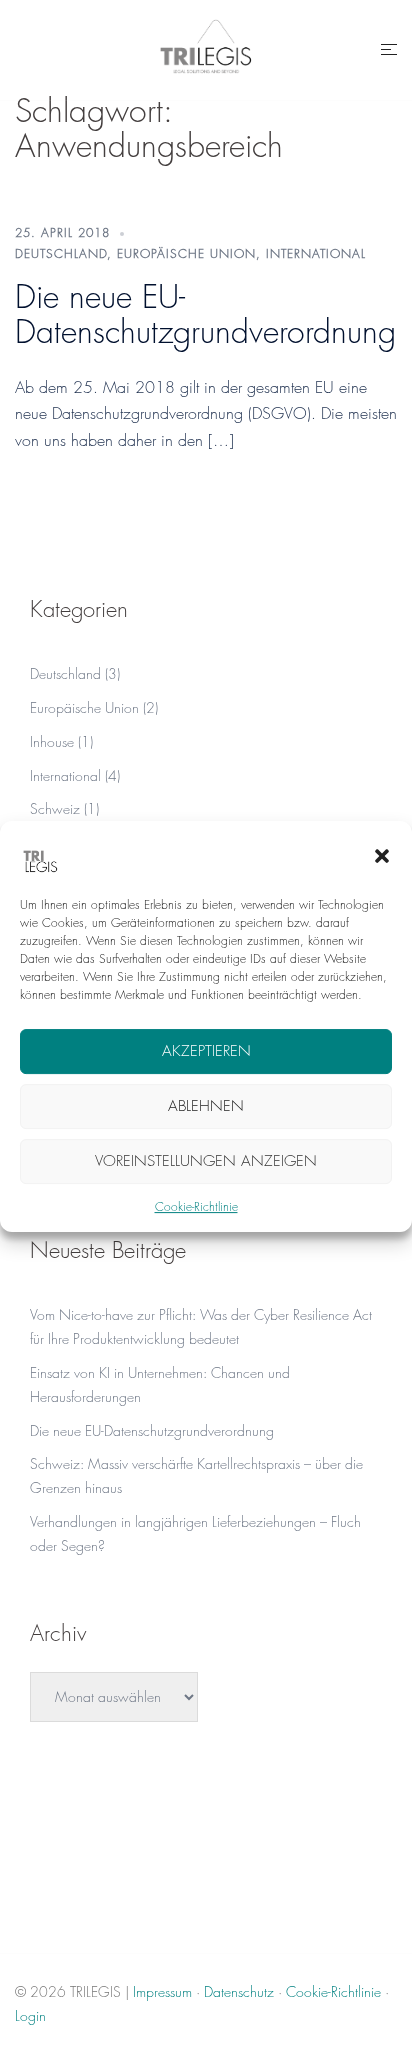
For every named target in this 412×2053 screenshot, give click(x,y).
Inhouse (52, 741)
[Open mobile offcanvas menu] (389, 50)
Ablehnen (206, 1106)
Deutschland (61, 253)
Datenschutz (239, 1991)
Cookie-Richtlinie (196, 1206)
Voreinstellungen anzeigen (206, 1161)
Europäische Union (186, 253)
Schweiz (55, 808)
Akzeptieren (206, 1051)
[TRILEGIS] (206, 47)
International (316, 253)
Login (30, 2015)
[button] (382, 856)
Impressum (162, 1991)
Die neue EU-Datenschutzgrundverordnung (205, 314)
